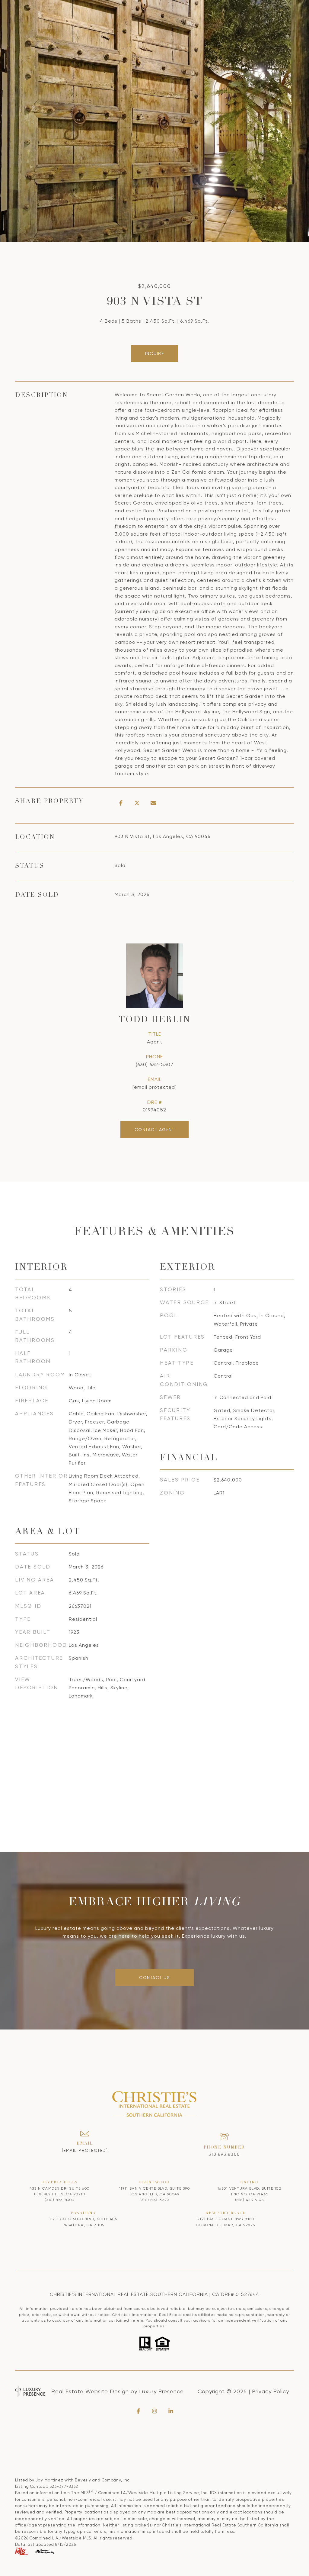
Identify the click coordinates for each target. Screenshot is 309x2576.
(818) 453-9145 (250, 2200)
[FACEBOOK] (138, 2411)
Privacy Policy (271, 2391)
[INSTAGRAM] (154, 2411)
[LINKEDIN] (171, 2411)
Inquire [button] (155, 353)
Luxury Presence (161, 2391)
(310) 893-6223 (154, 2200)
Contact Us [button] (154, 1978)
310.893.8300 (224, 2154)
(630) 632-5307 (155, 1064)
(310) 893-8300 (60, 2200)
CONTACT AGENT (155, 1130)
